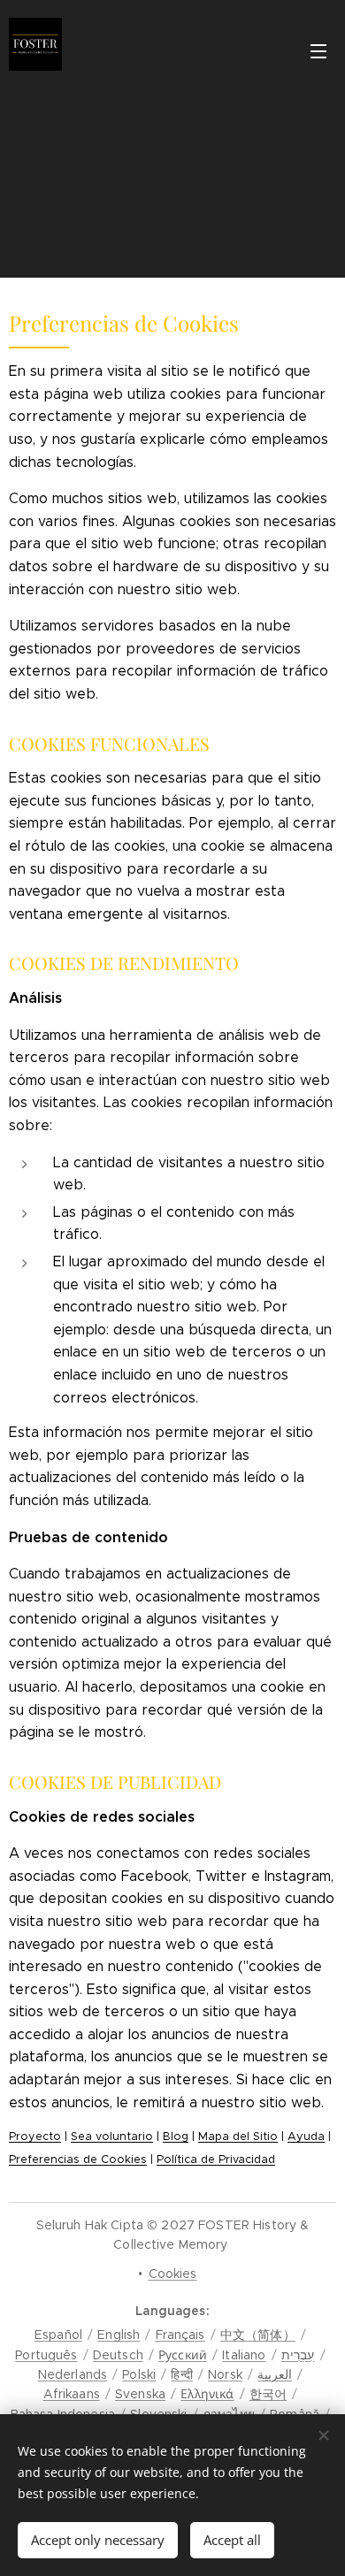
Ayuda (306, 2136)
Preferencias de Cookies (78, 2159)
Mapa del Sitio (238, 2136)
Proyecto (35, 2136)
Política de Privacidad (216, 2159)
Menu (318, 50)
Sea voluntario (112, 2136)
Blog (176, 2136)
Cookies (173, 2274)
